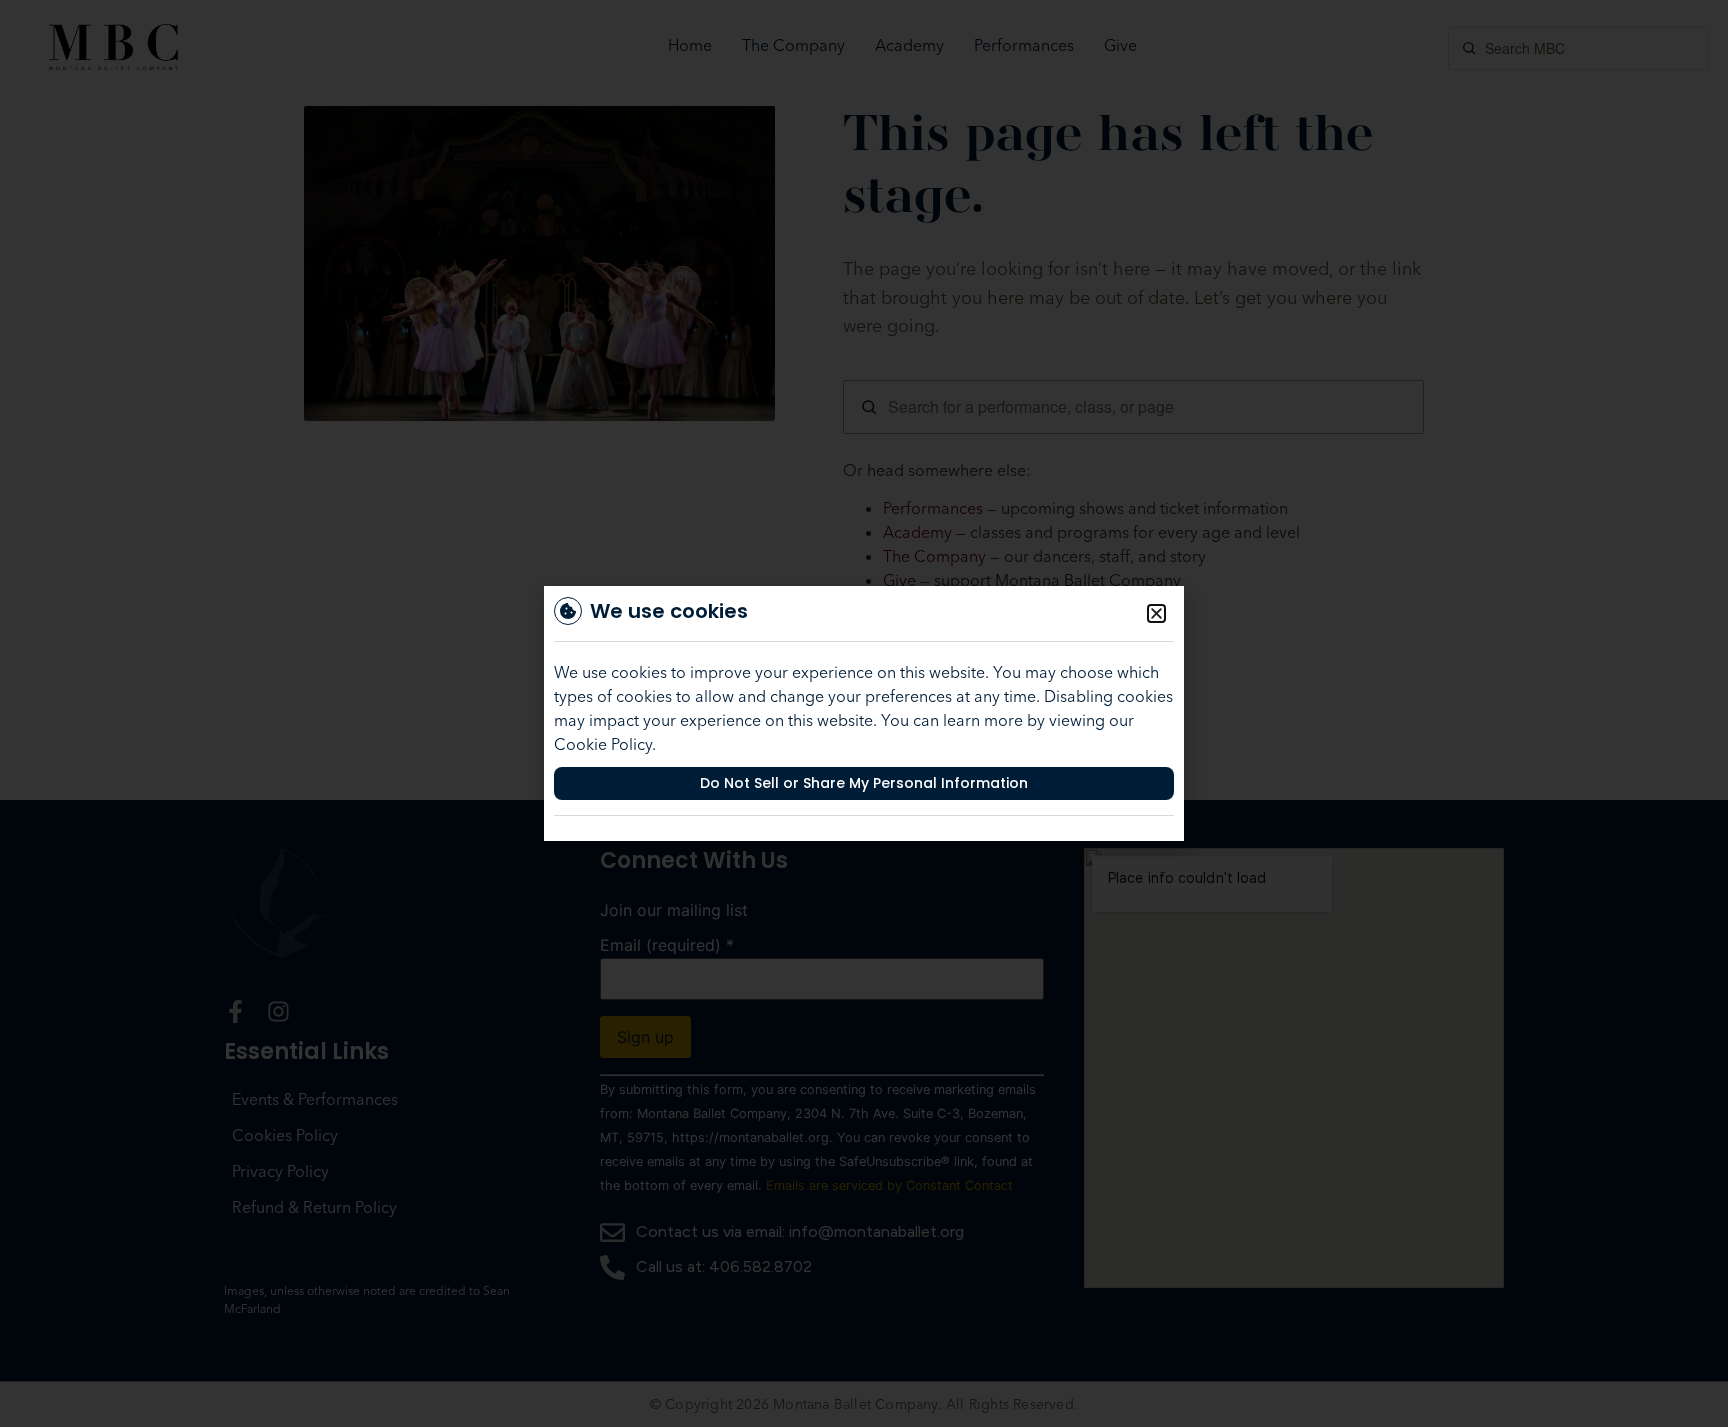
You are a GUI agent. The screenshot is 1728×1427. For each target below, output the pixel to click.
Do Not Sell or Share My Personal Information (864, 783)
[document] (864, 713)
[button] (1156, 613)
